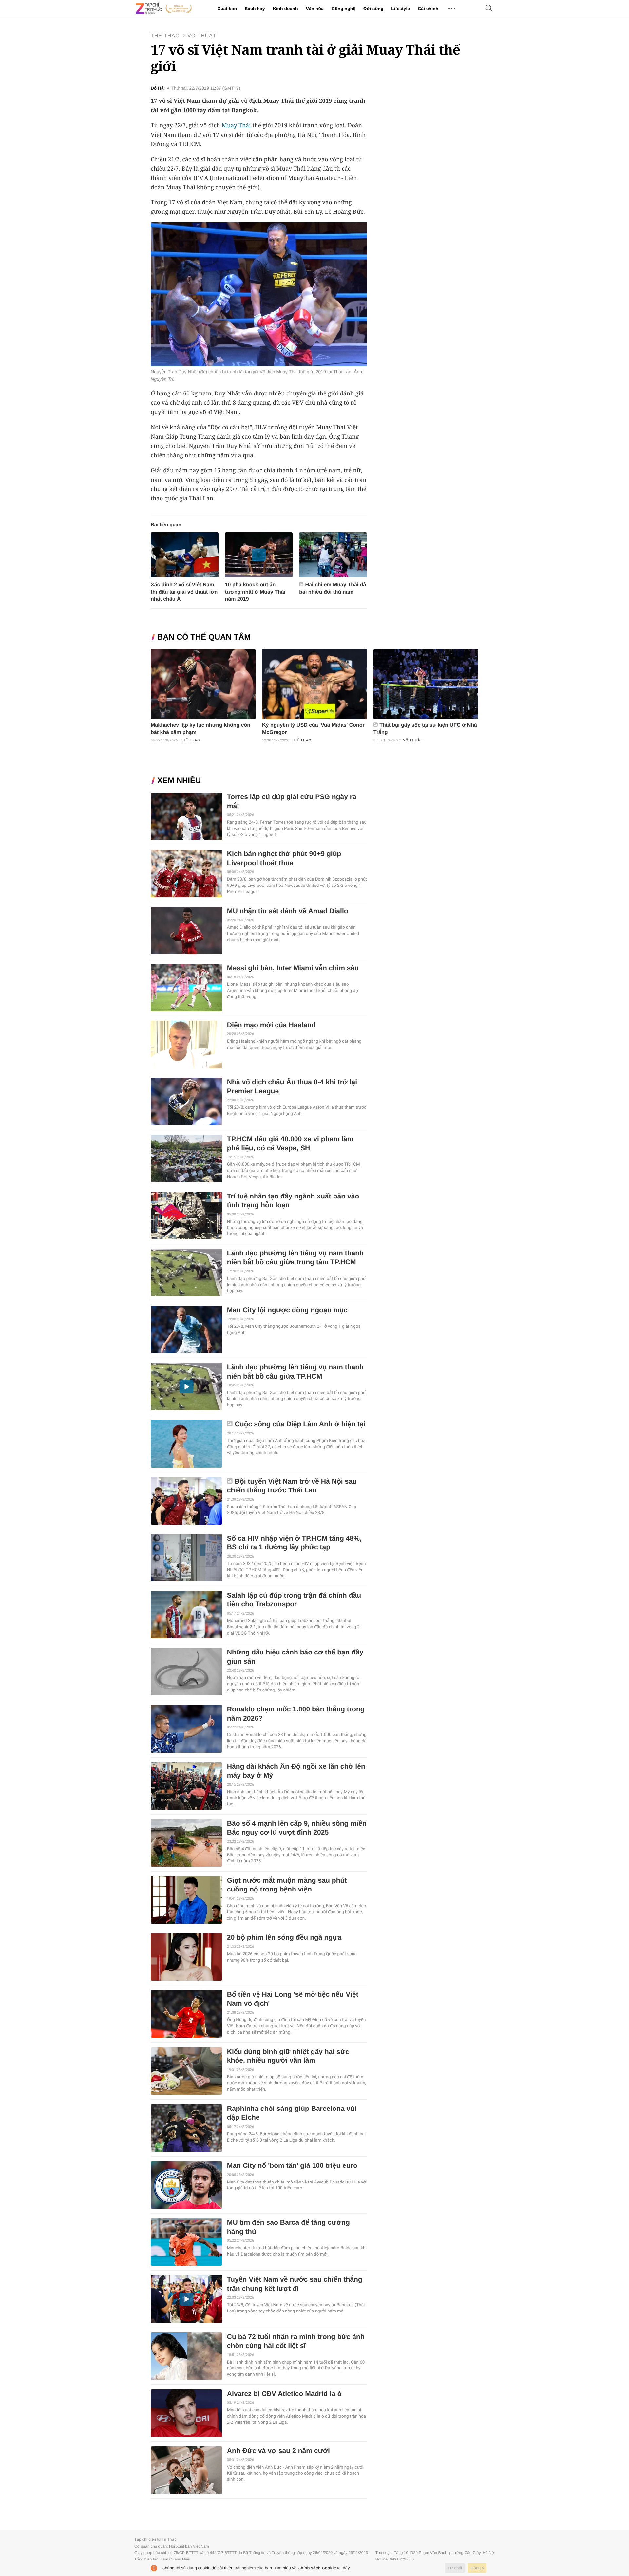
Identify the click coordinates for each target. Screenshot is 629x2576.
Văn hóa (314, 9)
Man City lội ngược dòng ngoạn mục (287, 1310)
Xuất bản (227, 9)
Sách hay (255, 9)
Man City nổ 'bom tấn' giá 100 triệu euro (292, 2166)
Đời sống (373, 9)
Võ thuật (202, 36)
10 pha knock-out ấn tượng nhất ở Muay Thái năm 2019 (255, 592)
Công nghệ (343, 9)
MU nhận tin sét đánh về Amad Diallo (288, 911)
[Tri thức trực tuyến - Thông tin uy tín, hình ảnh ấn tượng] (164, 9)
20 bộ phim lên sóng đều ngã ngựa (284, 1937)
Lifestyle (400, 9)
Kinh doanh (285, 9)
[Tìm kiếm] (489, 9)
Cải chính (428, 9)
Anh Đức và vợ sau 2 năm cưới (278, 2451)
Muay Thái (236, 125)
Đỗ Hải (158, 88)
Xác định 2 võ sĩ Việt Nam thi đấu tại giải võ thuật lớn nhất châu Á (184, 592)
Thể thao (165, 36)
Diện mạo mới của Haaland (271, 1025)
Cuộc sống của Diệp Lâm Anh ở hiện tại (300, 1424)
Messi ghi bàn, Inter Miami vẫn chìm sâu (293, 968)
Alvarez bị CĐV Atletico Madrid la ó (284, 2394)
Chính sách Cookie (317, 2568)
